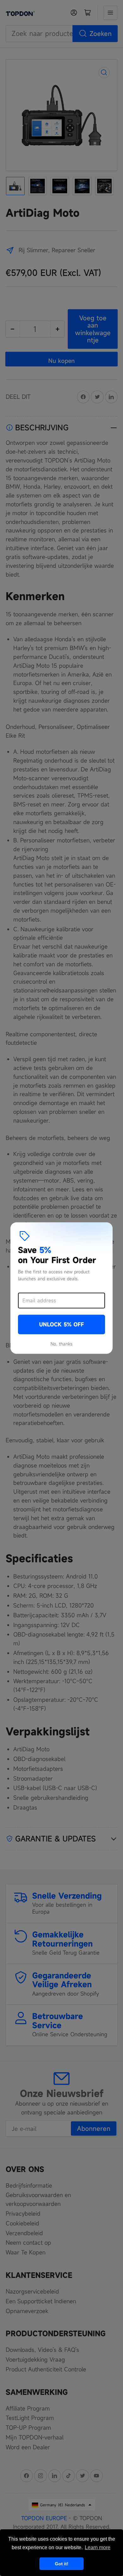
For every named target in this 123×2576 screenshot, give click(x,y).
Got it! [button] (62, 2564)
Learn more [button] (98, 2547)
